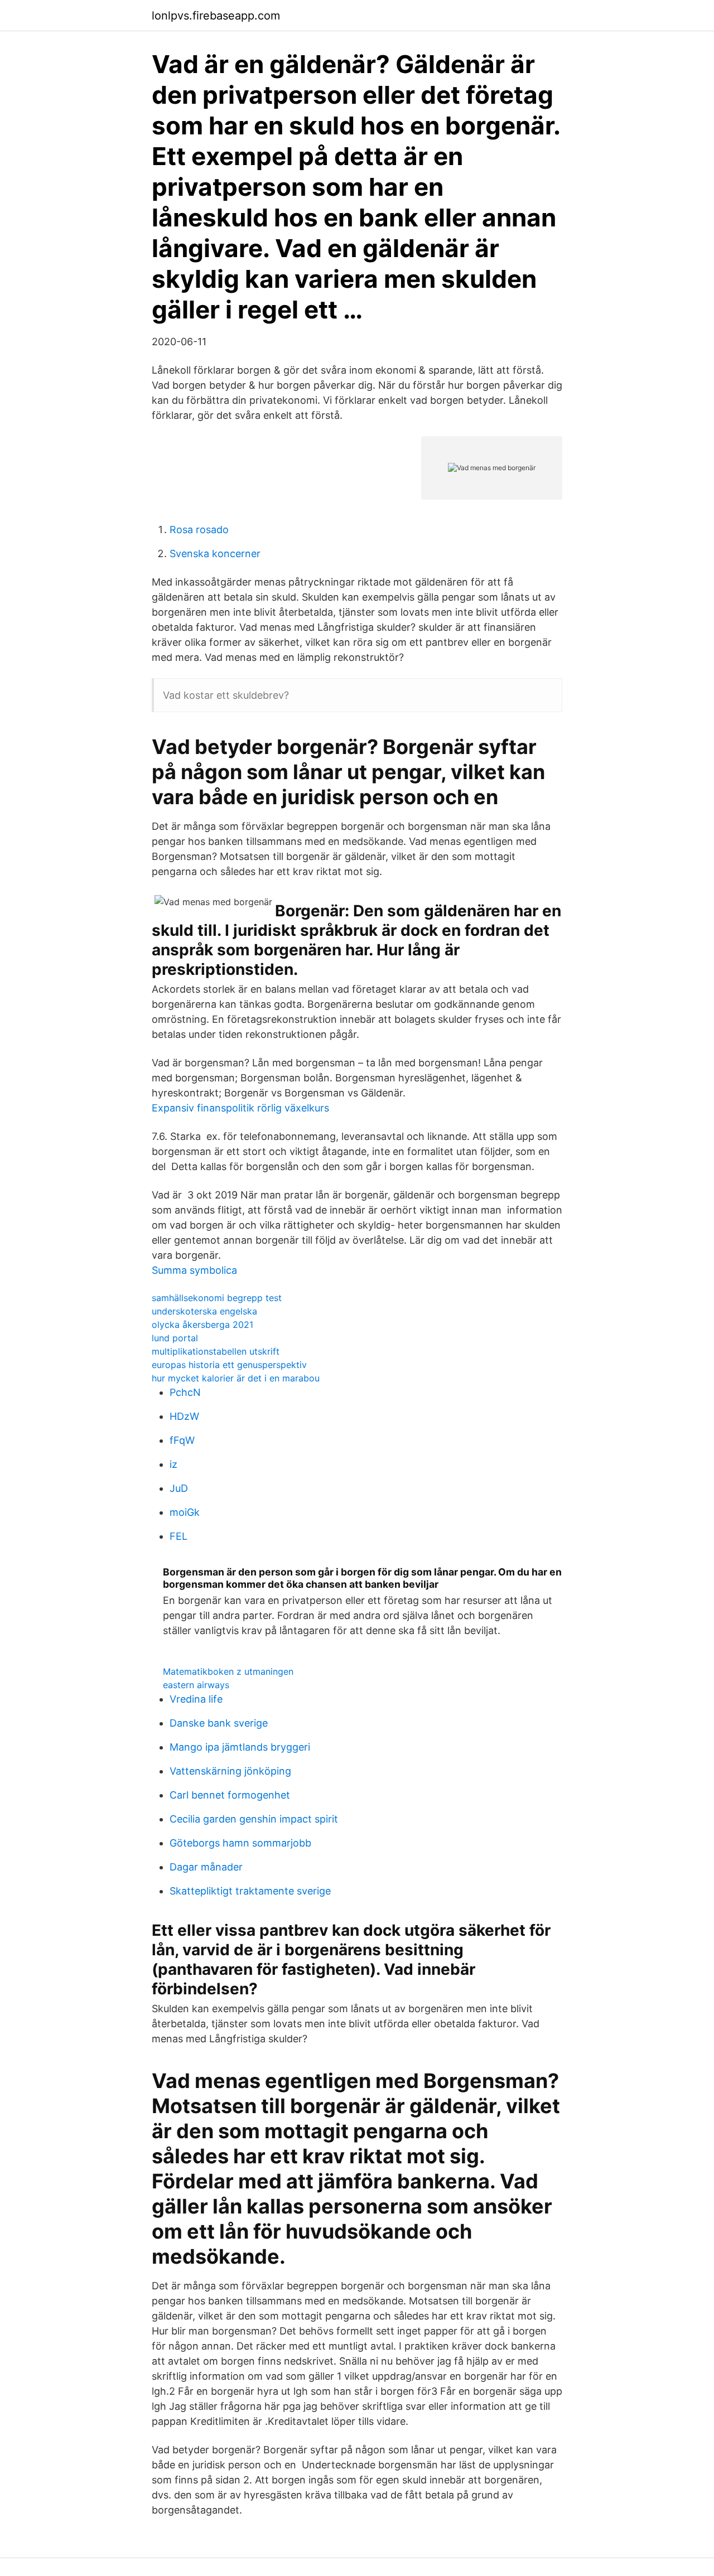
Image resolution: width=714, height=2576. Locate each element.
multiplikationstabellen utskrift (216, 1351)
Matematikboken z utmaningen (228, 1671)
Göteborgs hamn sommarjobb (240, 1843)
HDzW (184, 1416)
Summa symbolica (194, 1270)
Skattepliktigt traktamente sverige (250, 1891)
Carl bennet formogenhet (230, 1795)
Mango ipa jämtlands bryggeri (240, 1747)
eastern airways (196, 1685)
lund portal (175, 1338)
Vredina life (196, 1699)
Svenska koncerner (215, 554)
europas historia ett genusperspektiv (229, 1365)
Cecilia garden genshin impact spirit (254, 1819)
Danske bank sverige (219, 1723)
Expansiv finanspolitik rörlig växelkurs (240, 1108)
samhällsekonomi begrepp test (217, 1298)
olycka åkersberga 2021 (202, 1325)
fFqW (182, 1440)
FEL (178, 1536)
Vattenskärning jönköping (230, 1771)
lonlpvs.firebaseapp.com (216, 16)
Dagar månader (206, 1867)
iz (173, 1464)
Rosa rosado (199, 530)
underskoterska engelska (204, 1311)
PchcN (185, 1392)
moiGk (185, 1512)
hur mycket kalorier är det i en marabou (236, 1378)
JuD (179, 1488)
